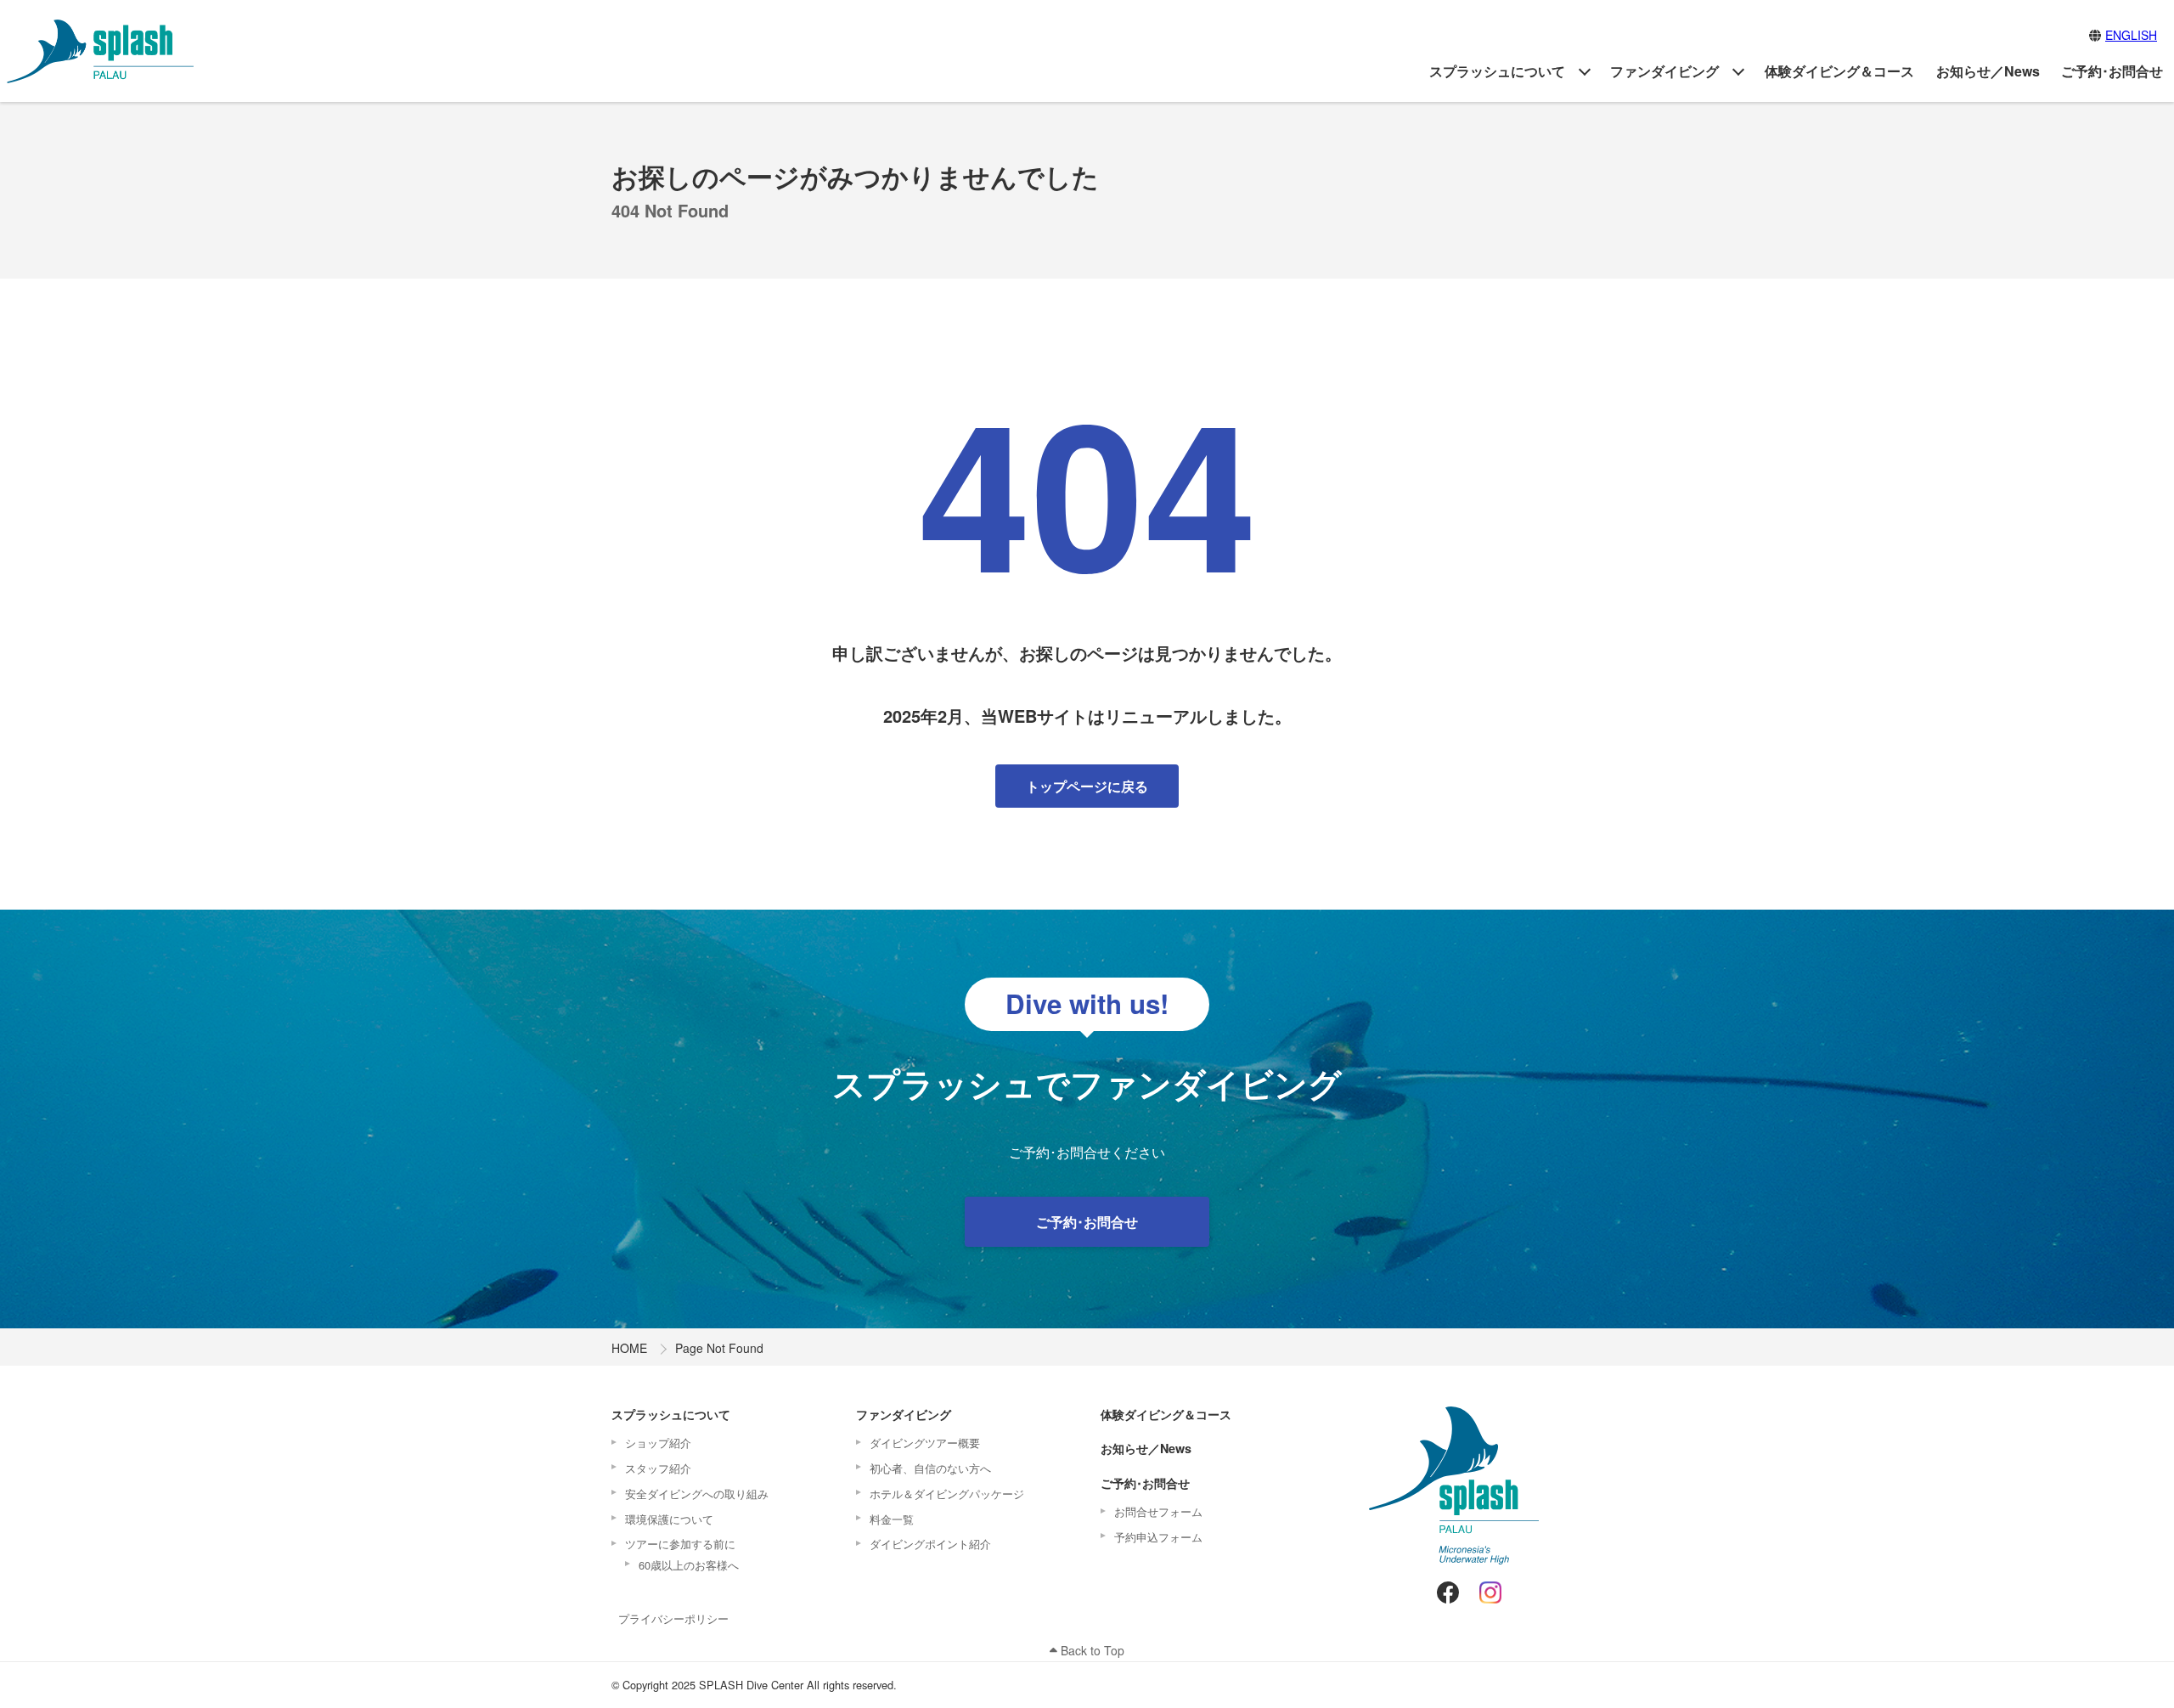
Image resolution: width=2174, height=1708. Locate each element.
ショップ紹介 (658, 1443)
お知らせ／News (1988, 71)
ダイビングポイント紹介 (930, 1544)
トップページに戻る (1087, 786)
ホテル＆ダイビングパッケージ (947, 1494)
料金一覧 (892, 1519)
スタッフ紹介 (658, 1468)
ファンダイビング (1664, 71)
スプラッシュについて (1497, 71)
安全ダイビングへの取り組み (697, 1494)
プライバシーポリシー (673, 1618)
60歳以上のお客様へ (689, 1565)
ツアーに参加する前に (680, 1544)
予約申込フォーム (1158, 1537)
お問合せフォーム (1158, 1511)
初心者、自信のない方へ (930, 1468)
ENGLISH (2131, 35)
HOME (629, 1348)
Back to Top (1091, 1650)
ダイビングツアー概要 (925, 1443)
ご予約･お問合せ (2112, 71)
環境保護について (669, 1519)
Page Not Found (719, 1348)
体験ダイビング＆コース (1839, 71)
